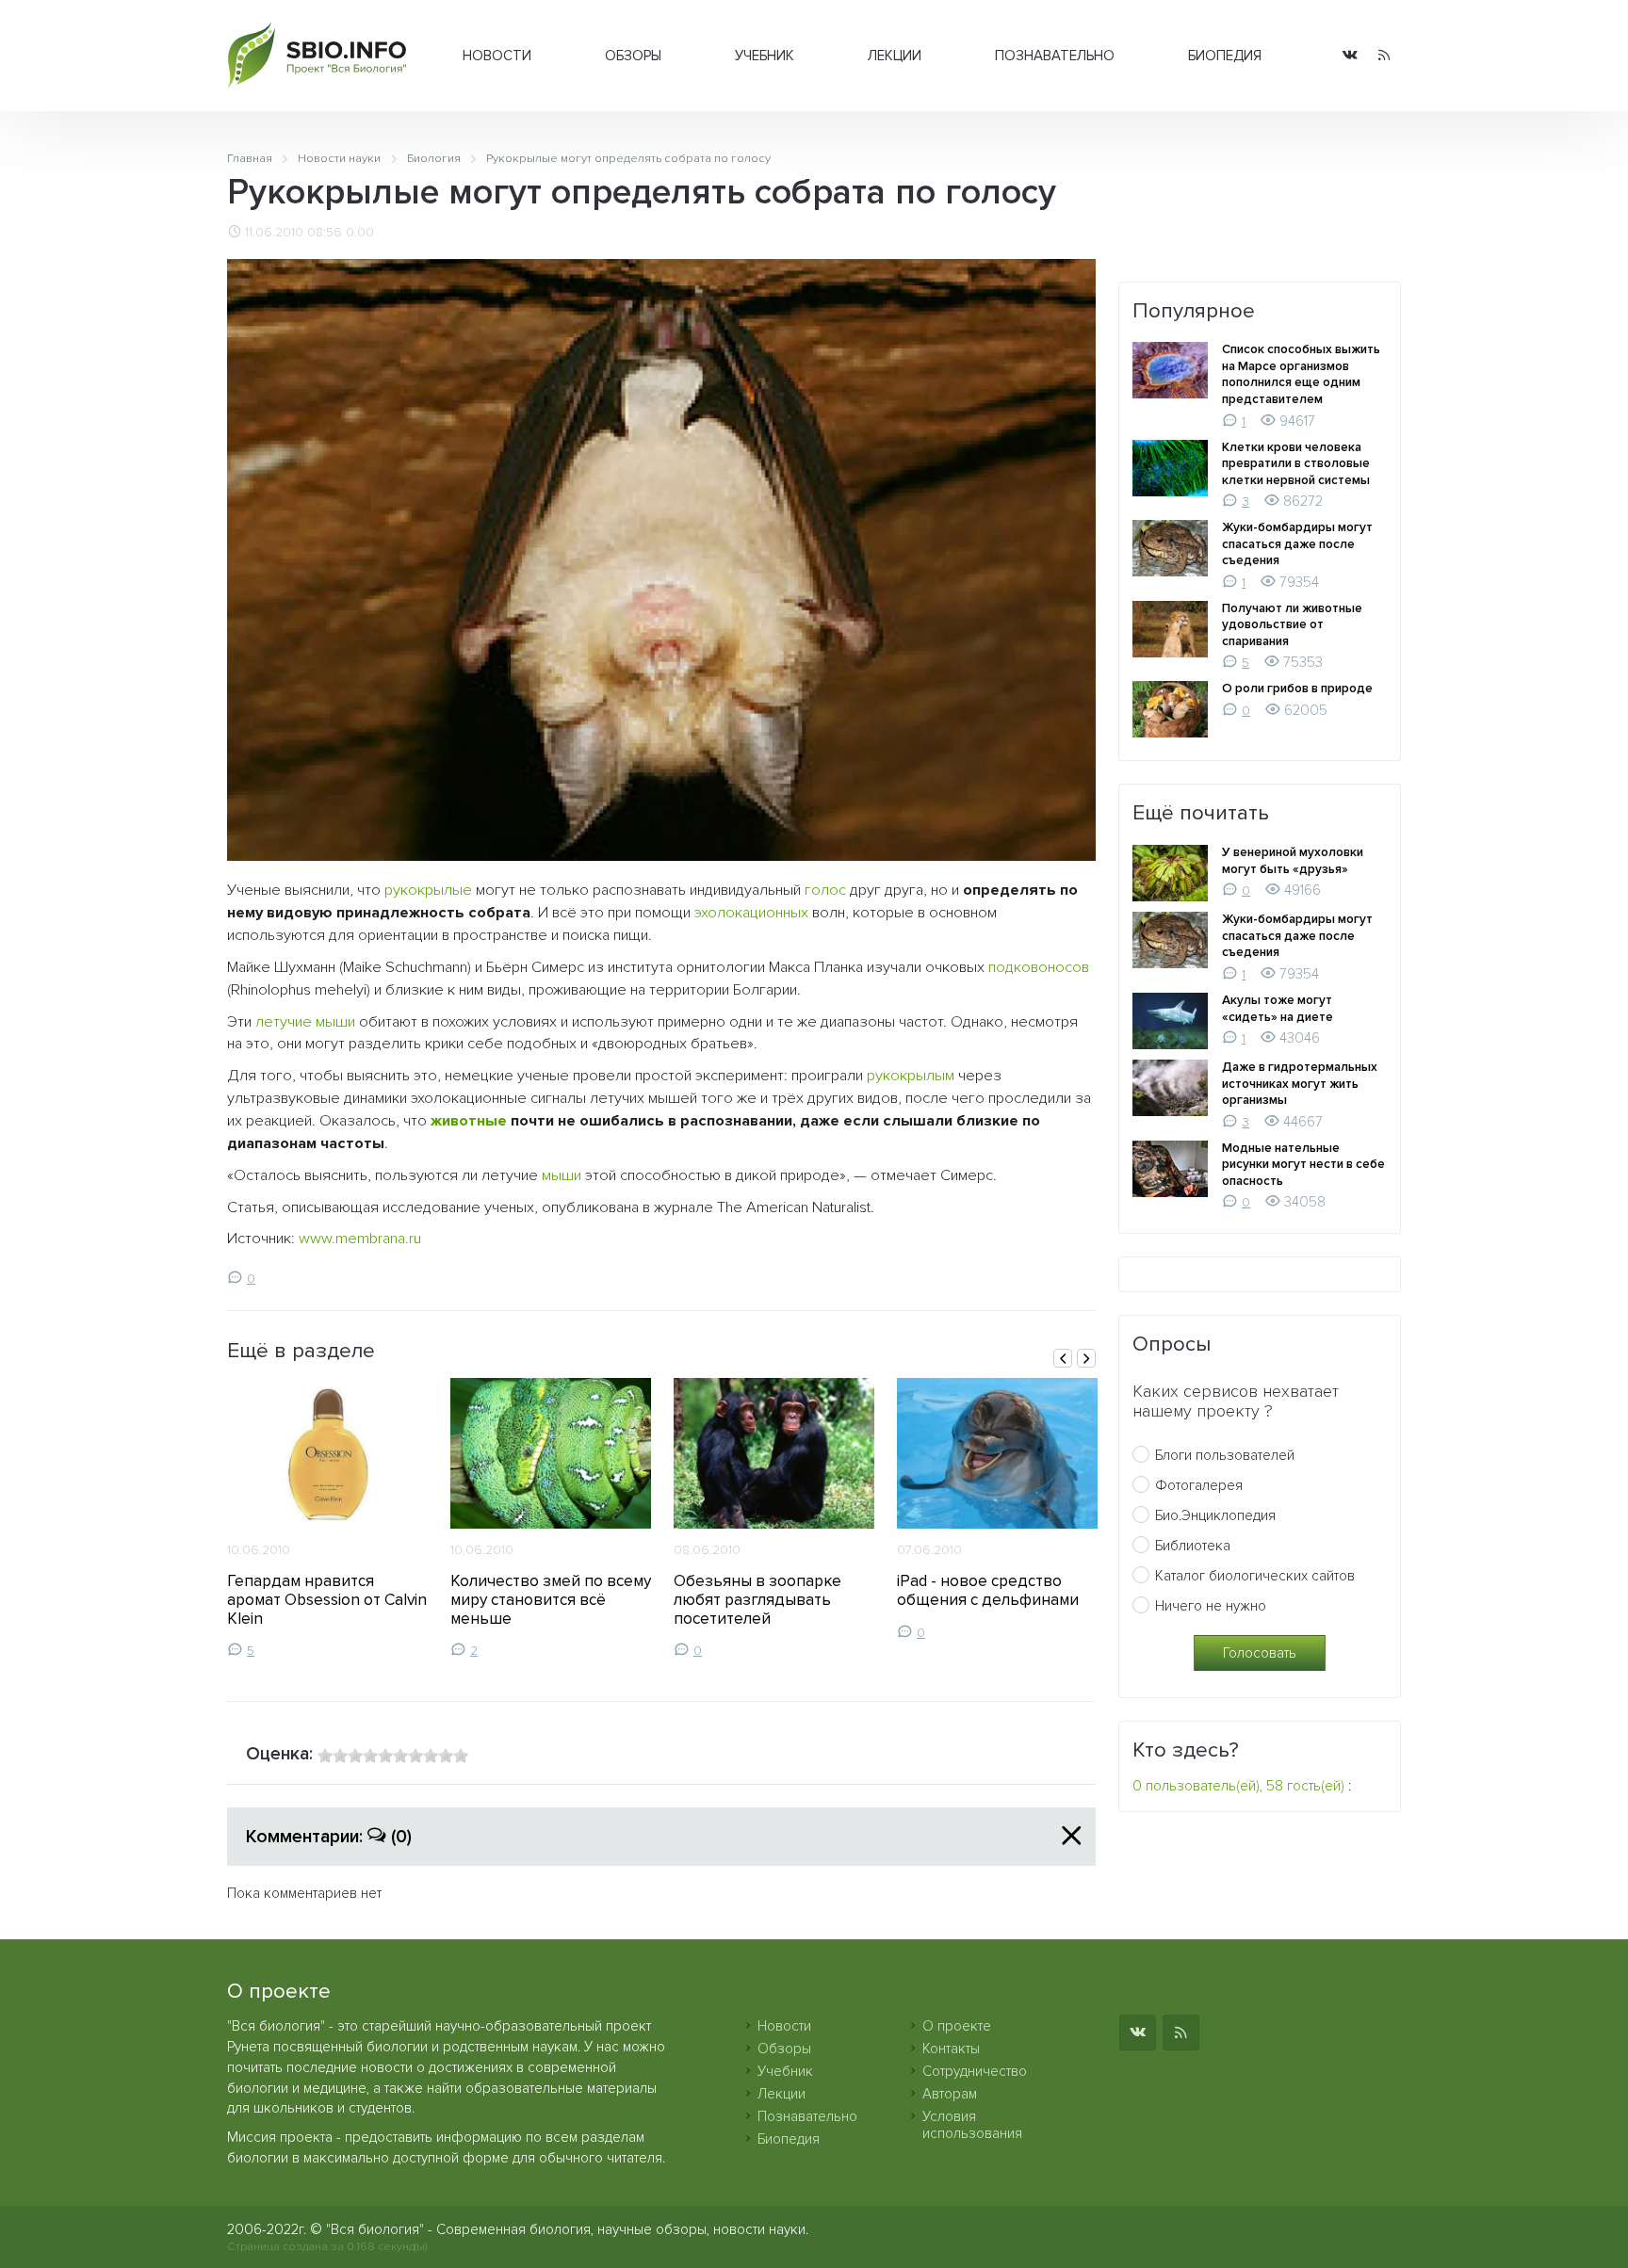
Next (1086, 1358)
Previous (1063, 1358)
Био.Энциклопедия (1215, 1515)
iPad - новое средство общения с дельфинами (988, 1590)
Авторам (950, 2094)
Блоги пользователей (1225, 1455)
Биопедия (1225, 56)
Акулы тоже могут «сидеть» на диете (1278, 1009)
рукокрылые (428, 890)
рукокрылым (911, 1076)
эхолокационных (751, 913)
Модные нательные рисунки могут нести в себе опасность (1303, 1165)
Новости (497, 56)
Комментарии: (329, 1837)
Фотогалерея (1199, 1485)
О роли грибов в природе (1297, 688)
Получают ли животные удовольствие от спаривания (1292, 625)
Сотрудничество (975, 2071)
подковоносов (1039, 967)
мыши (562, 1175)
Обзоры (633, 56)
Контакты (951, 2049)
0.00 (360, 233)
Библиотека (1193, 1546)
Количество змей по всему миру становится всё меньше (551, 1600)
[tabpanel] (327, 1518)
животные (469, 1121)
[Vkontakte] (1350, 56)
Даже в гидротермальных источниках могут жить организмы (1300, 1084)
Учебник (765, 56)
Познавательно (1055, 56)
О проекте (957, 2026)
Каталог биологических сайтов (1255, 1576)
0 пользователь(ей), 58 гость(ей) (1238, 1786)
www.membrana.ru (360, 1239)
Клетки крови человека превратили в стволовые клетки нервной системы (1296, 464)
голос (825, 890)
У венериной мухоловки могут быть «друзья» (1293, 861)
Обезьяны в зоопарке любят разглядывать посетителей (757, 1600)
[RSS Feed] (1384, 56)
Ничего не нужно (1211, 1606)
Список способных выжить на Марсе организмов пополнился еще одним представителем (1301, 374)
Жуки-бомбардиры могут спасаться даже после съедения (1297, 544)
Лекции (895, 56)
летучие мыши (305, 1022)
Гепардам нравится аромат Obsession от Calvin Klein (327, 1600)
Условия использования (972, 2125)
